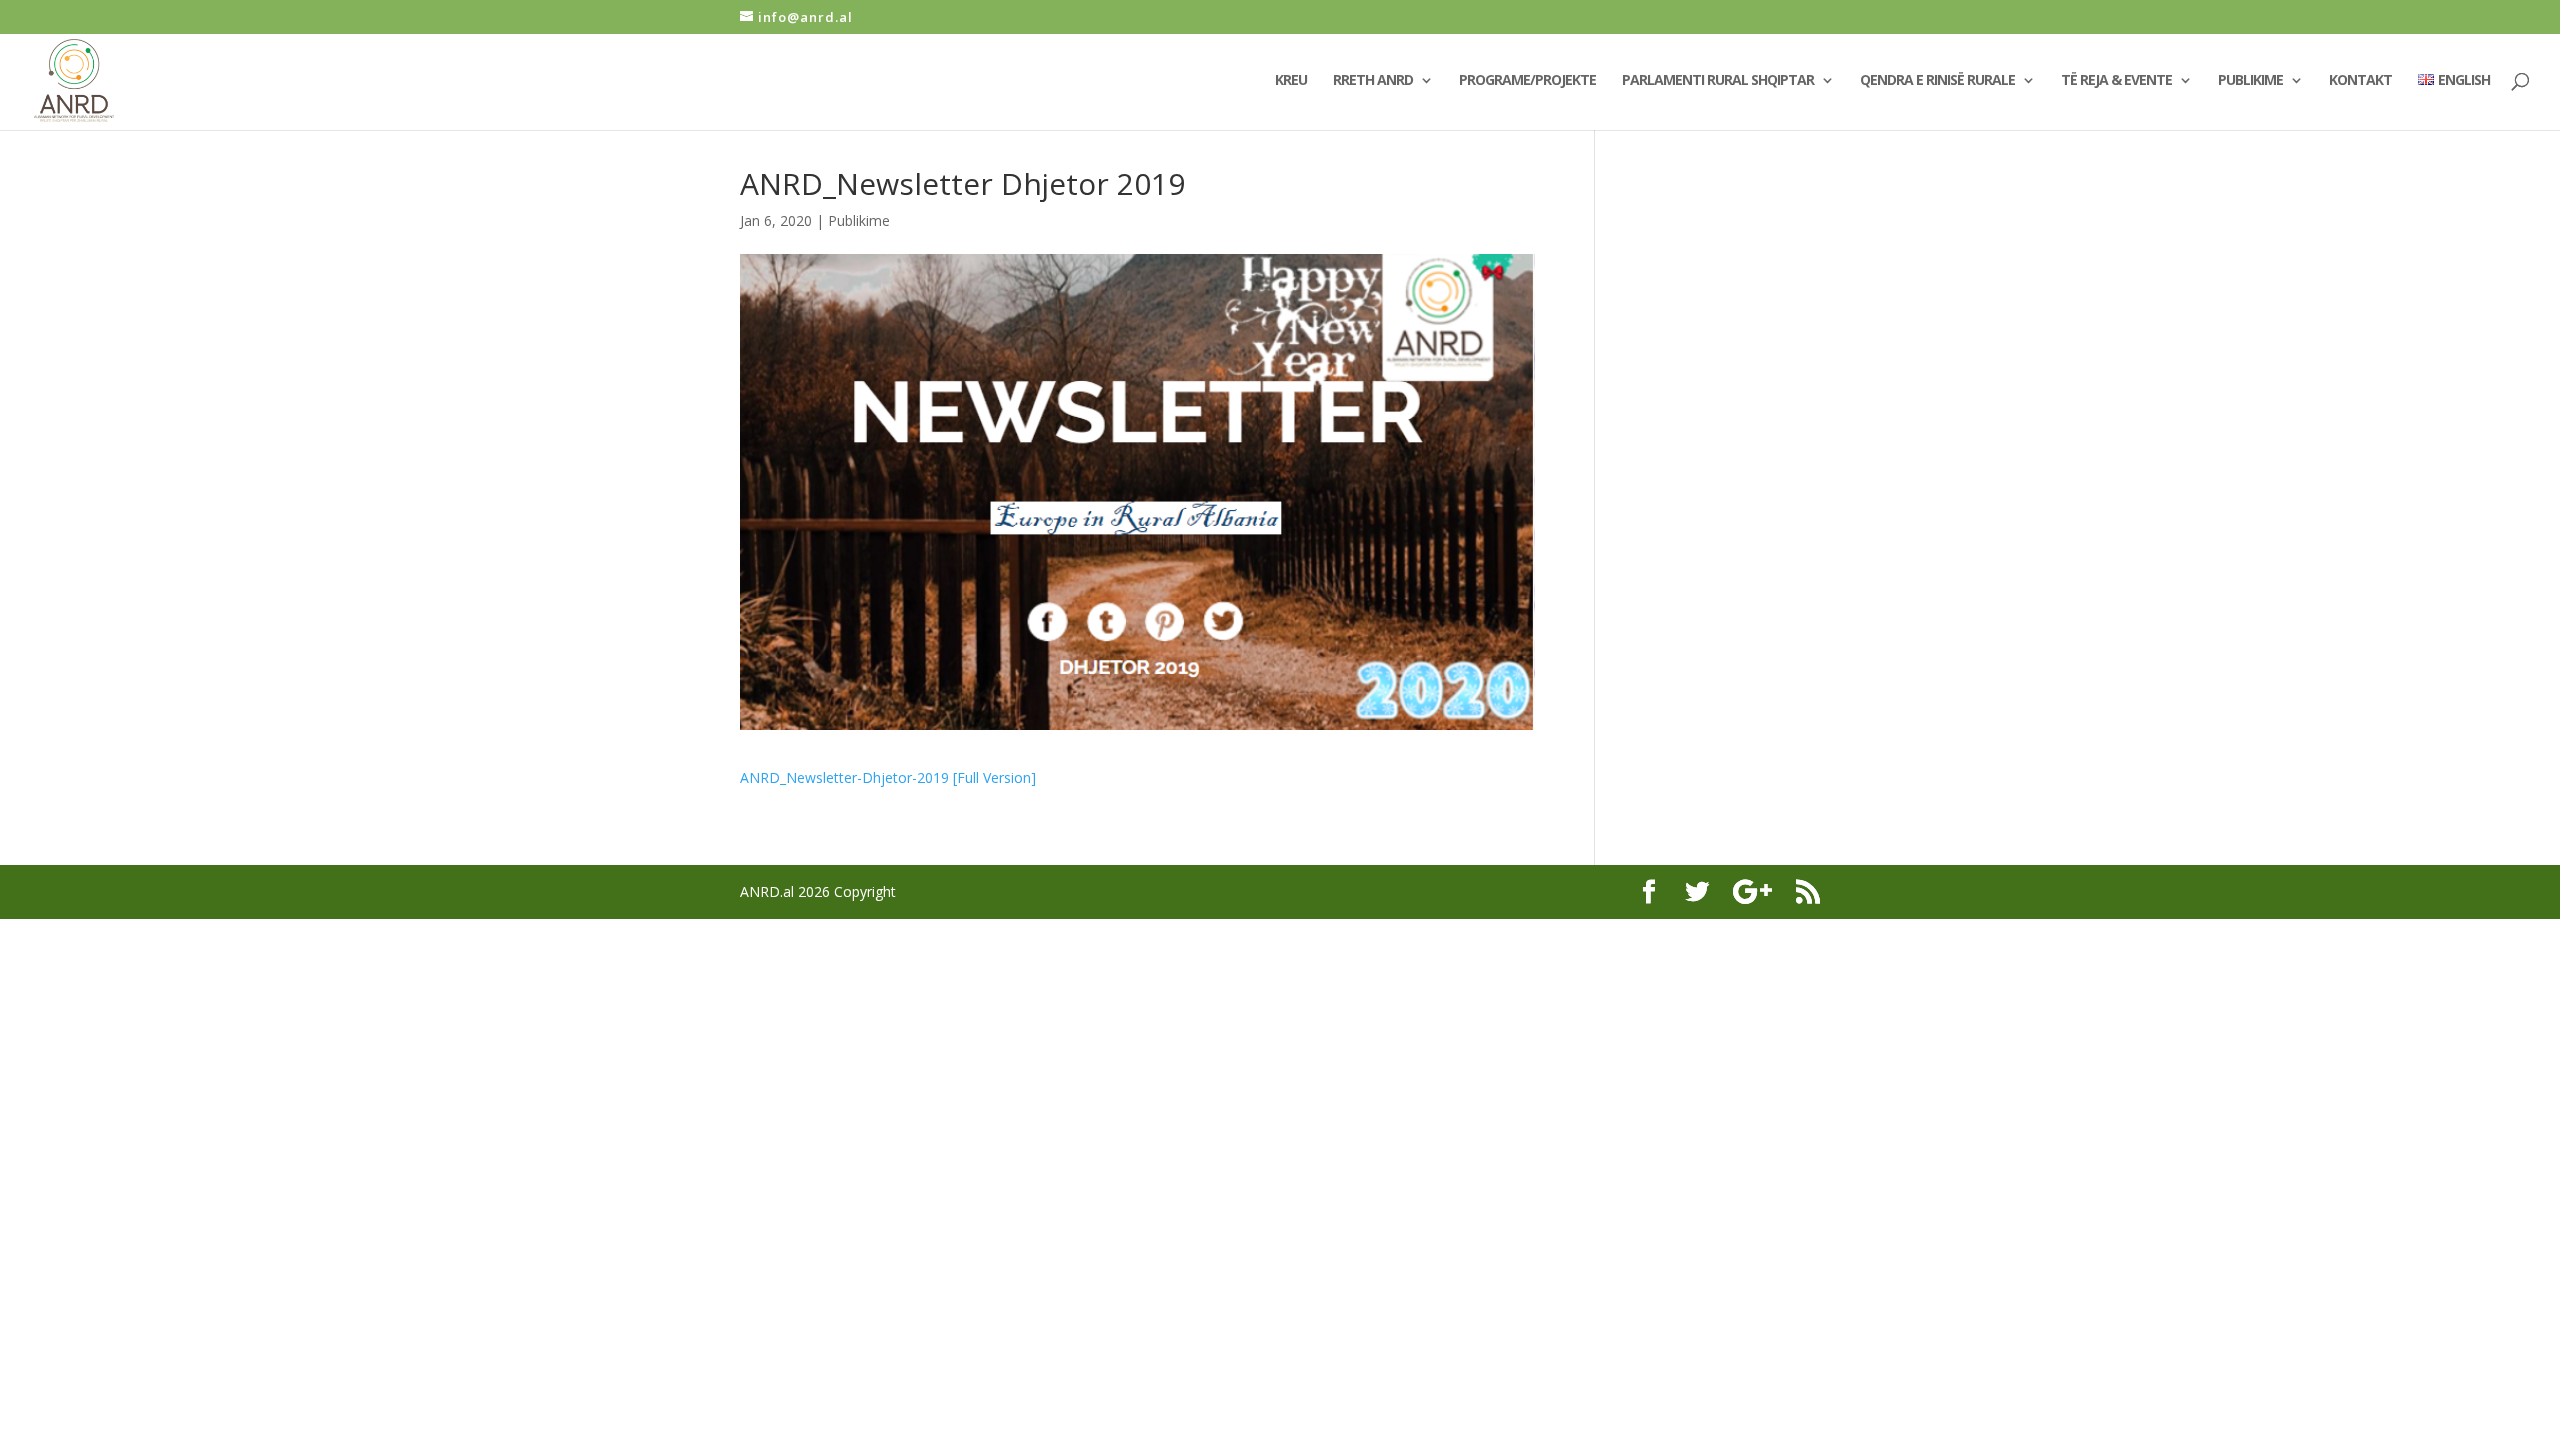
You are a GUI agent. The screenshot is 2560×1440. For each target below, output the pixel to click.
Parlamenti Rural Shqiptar (1718, 81)
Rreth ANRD (1373, 81)
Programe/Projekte (1527, 81)
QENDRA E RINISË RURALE (1937, 81)
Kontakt (2360, 81)
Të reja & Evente (2116, 81)
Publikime (859, 220)
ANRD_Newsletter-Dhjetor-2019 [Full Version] (888, 777)
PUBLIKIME (2250, 81)
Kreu (1291, 81)
